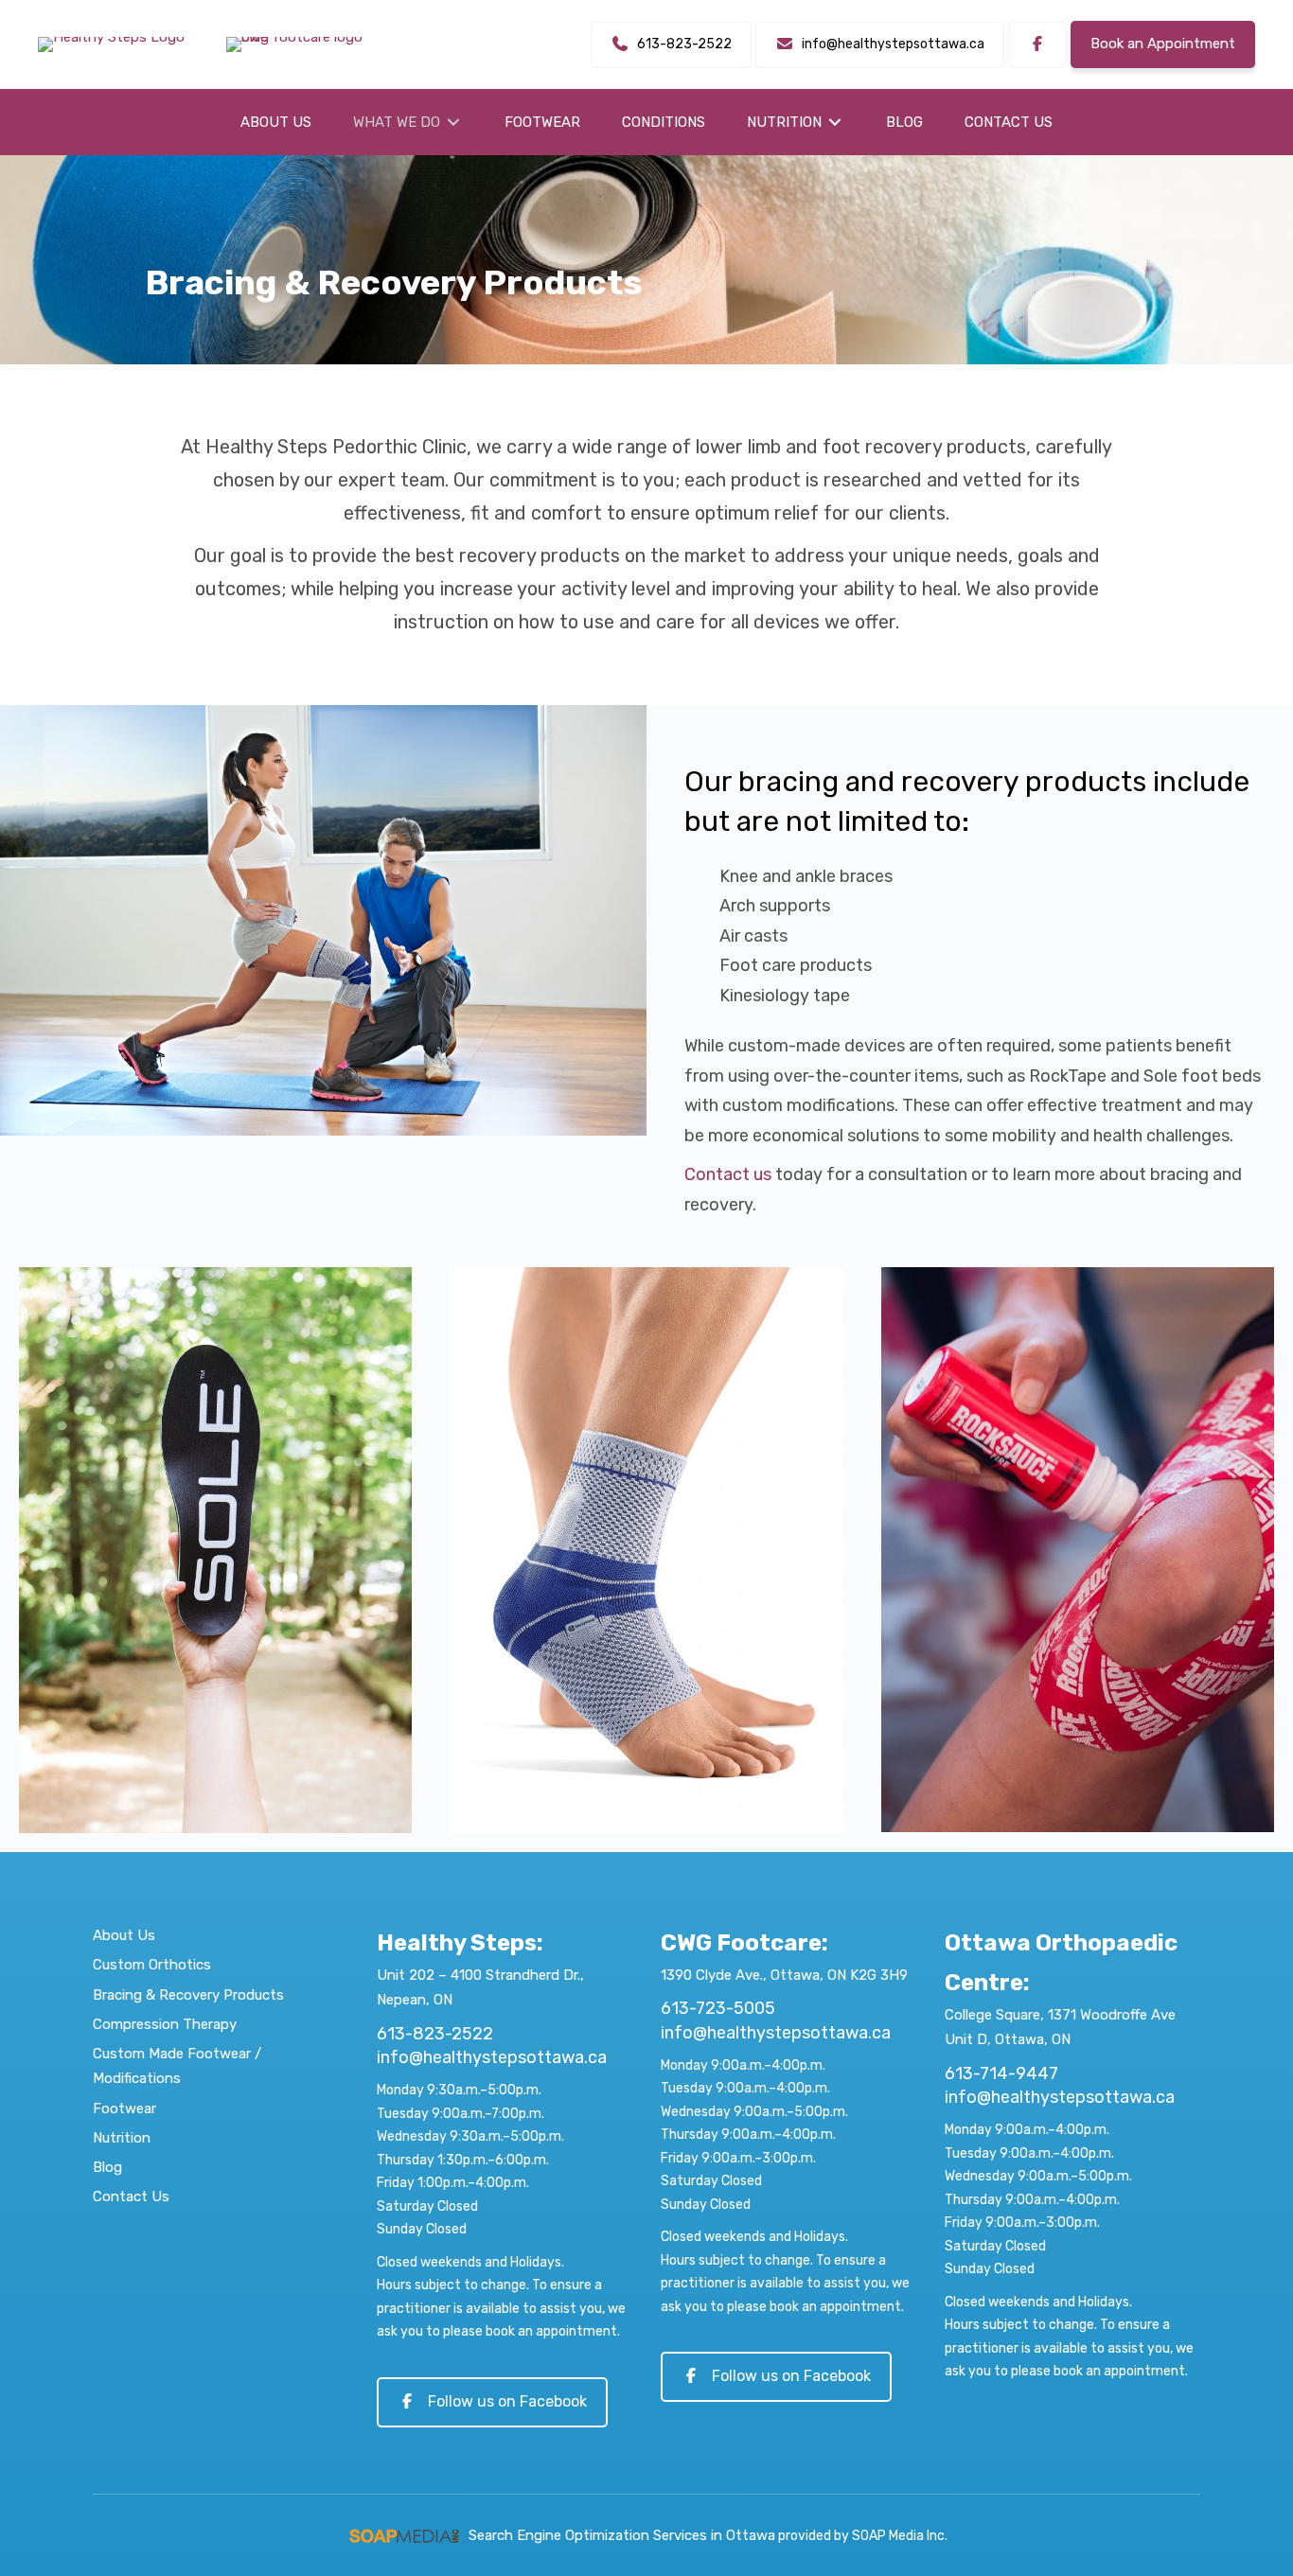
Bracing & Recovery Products (188, 1995)
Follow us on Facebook (507, 2401)
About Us (124, 1935)
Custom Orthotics (152, 1965)
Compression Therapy (165, 2024)
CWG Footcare (741, 1943)
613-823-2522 (435, 2034)
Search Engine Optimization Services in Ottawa (622, 2535)
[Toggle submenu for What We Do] (453, 123)
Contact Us (131, 2197)
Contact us (728, 1174)
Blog (107, 2167)
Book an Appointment (1163, 44)
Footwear (124, 2108)
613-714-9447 (1001, 2073)
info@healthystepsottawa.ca (492, 2057)
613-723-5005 (718, 2008)
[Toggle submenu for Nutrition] (835, 123)
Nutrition (122, 2138)
